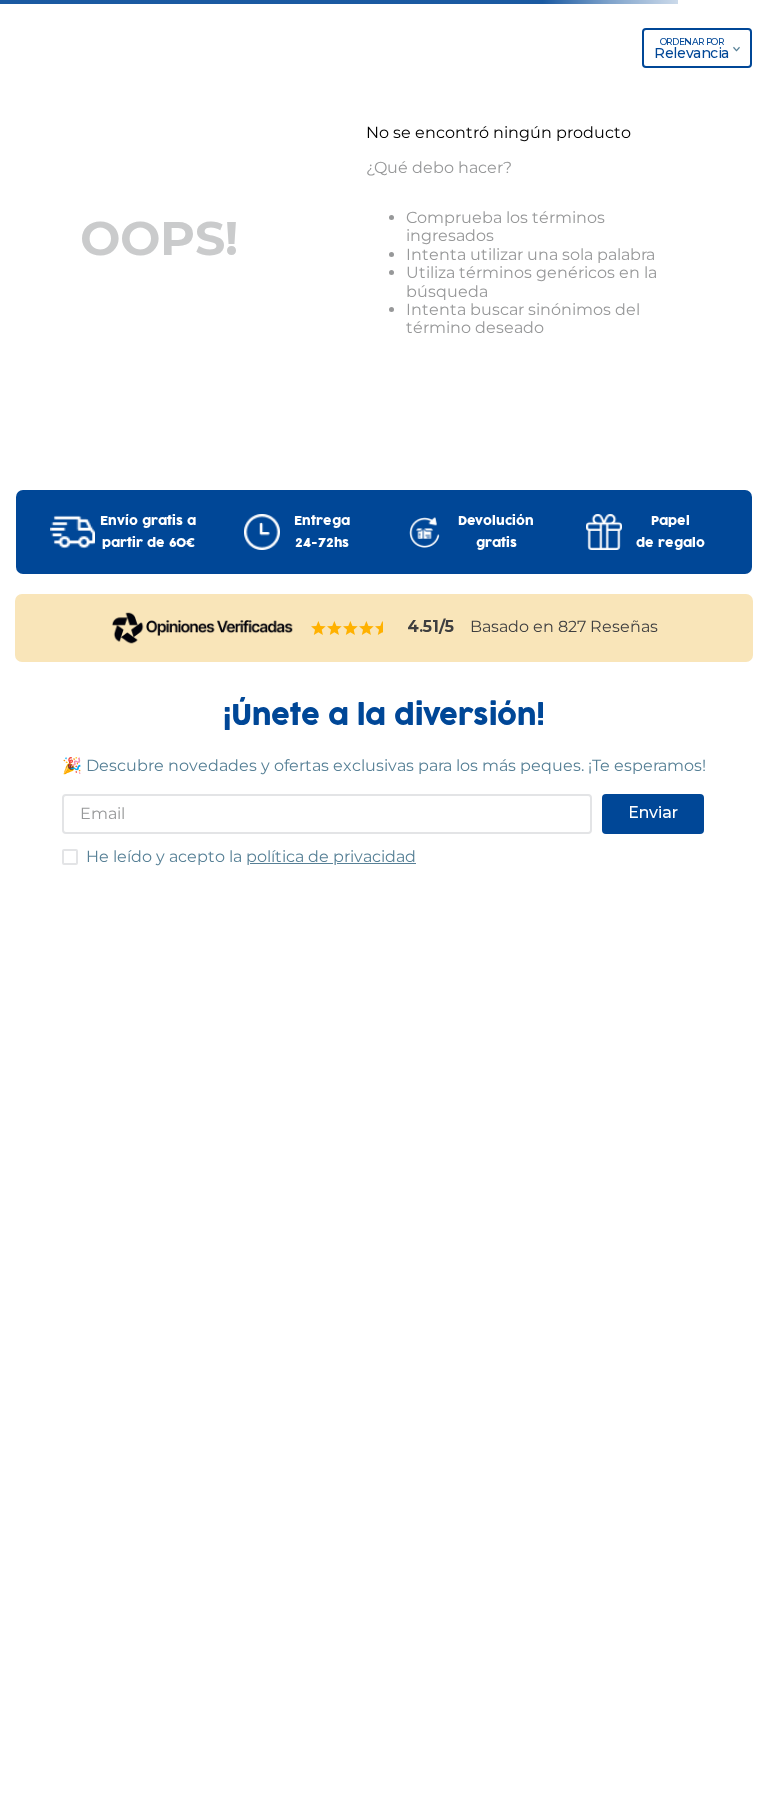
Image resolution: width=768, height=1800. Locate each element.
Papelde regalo (670, 532)
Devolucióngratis (496, 532)
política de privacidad (331, 856)
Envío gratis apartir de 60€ (148, 532)
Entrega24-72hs (322, 532)
